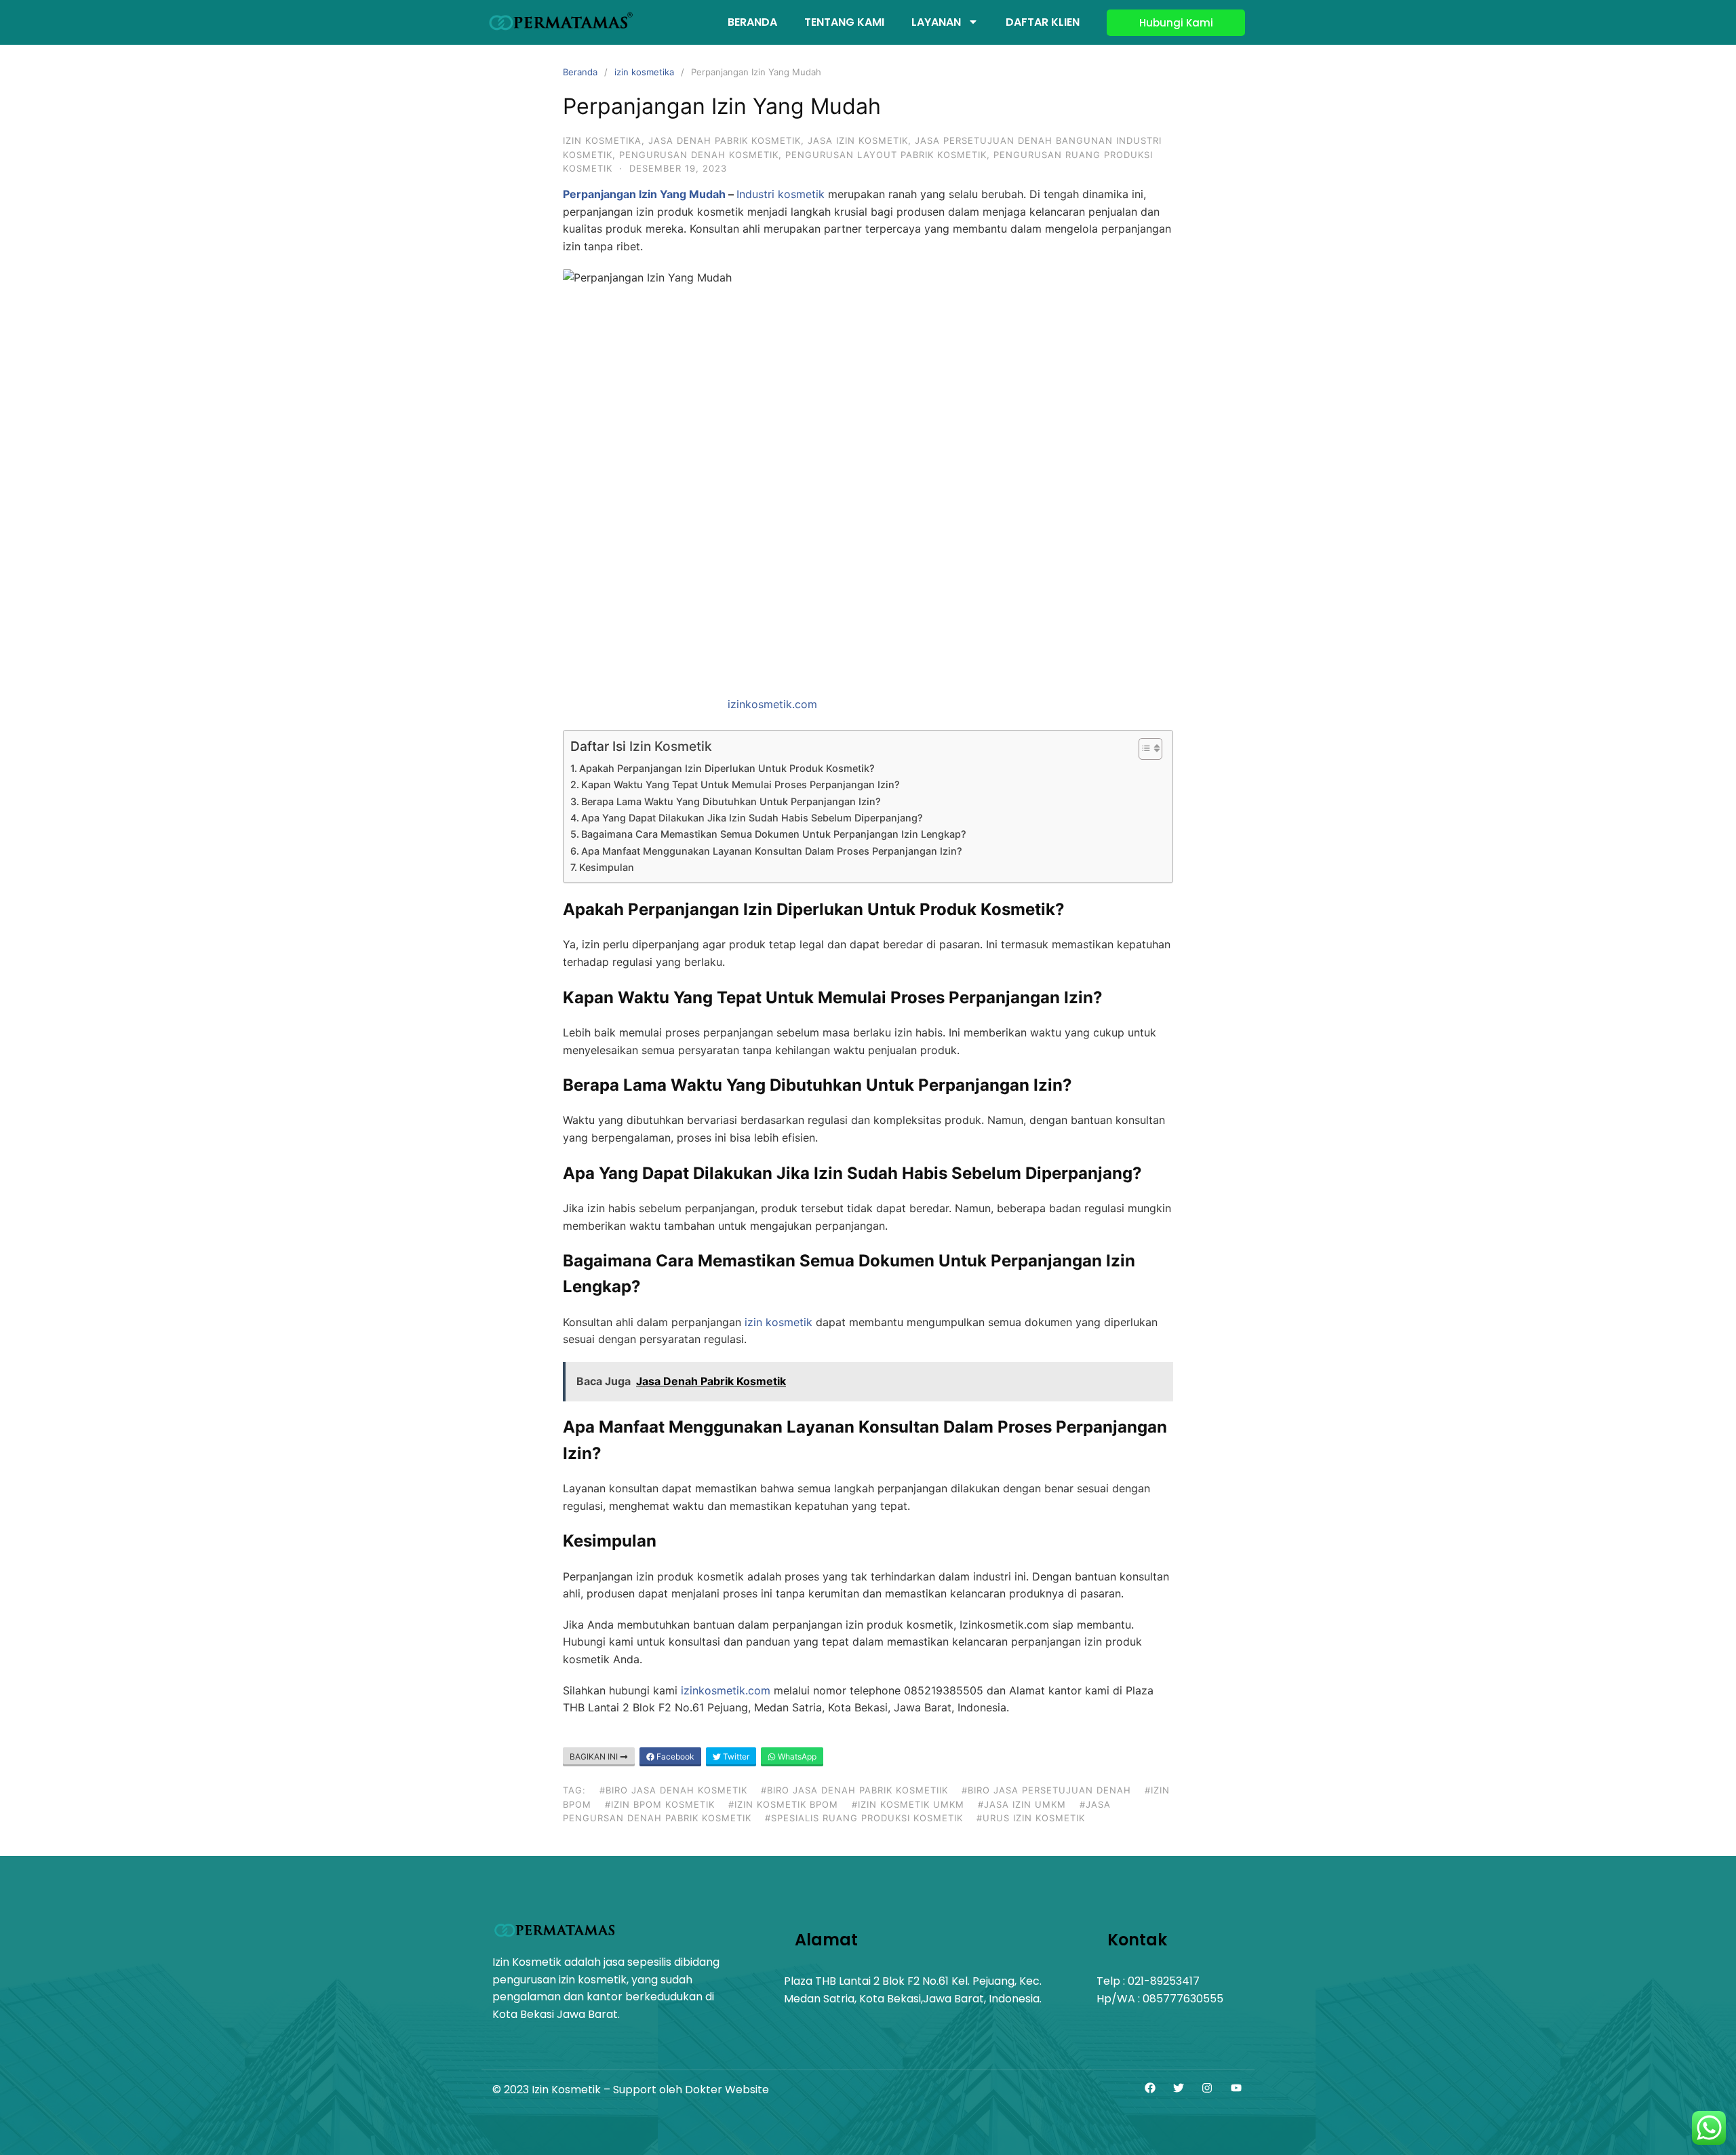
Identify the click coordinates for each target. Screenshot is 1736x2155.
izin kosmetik (778, 1322)
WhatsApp (796, 1756)
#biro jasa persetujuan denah (1046, 1790)
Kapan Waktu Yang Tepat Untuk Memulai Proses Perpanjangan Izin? (741, 784)
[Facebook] (1149, 2089)
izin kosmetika (644, 72)
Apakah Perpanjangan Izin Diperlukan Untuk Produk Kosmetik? (727, 768)
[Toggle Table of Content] (1144, 749)
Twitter (735, 1756)
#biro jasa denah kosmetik (673, 1790)
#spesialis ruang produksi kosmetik (864, 1818)
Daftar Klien (1043, 22)
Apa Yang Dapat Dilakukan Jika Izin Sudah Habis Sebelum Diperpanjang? (752, 818)
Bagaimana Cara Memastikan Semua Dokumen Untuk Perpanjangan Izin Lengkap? (774, 834)
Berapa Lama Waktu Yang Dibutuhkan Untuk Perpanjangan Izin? (731, 801)
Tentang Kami (844, 22)
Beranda (752, 22)
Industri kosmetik (781, 194)
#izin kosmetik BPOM (783, 1804)
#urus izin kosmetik (1031, 1818)
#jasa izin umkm (1022, 1804)
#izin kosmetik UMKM (908, 1804)
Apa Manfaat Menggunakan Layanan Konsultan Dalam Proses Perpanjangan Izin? (772, 851)
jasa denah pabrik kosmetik (725, 140)
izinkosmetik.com (772, 704)
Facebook (674, 1756)
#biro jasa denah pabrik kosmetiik (854, 1790)
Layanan (936, 22)
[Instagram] (1207, 2089)
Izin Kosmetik (671, 746)
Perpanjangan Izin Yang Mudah (644, 194)
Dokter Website (727, 2090)
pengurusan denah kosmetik (699, 155)
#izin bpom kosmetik (660, 1804)
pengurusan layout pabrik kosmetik (886, 155)
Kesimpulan (607, 867)
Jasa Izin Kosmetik (858, 140)
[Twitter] (1179, 2089)
